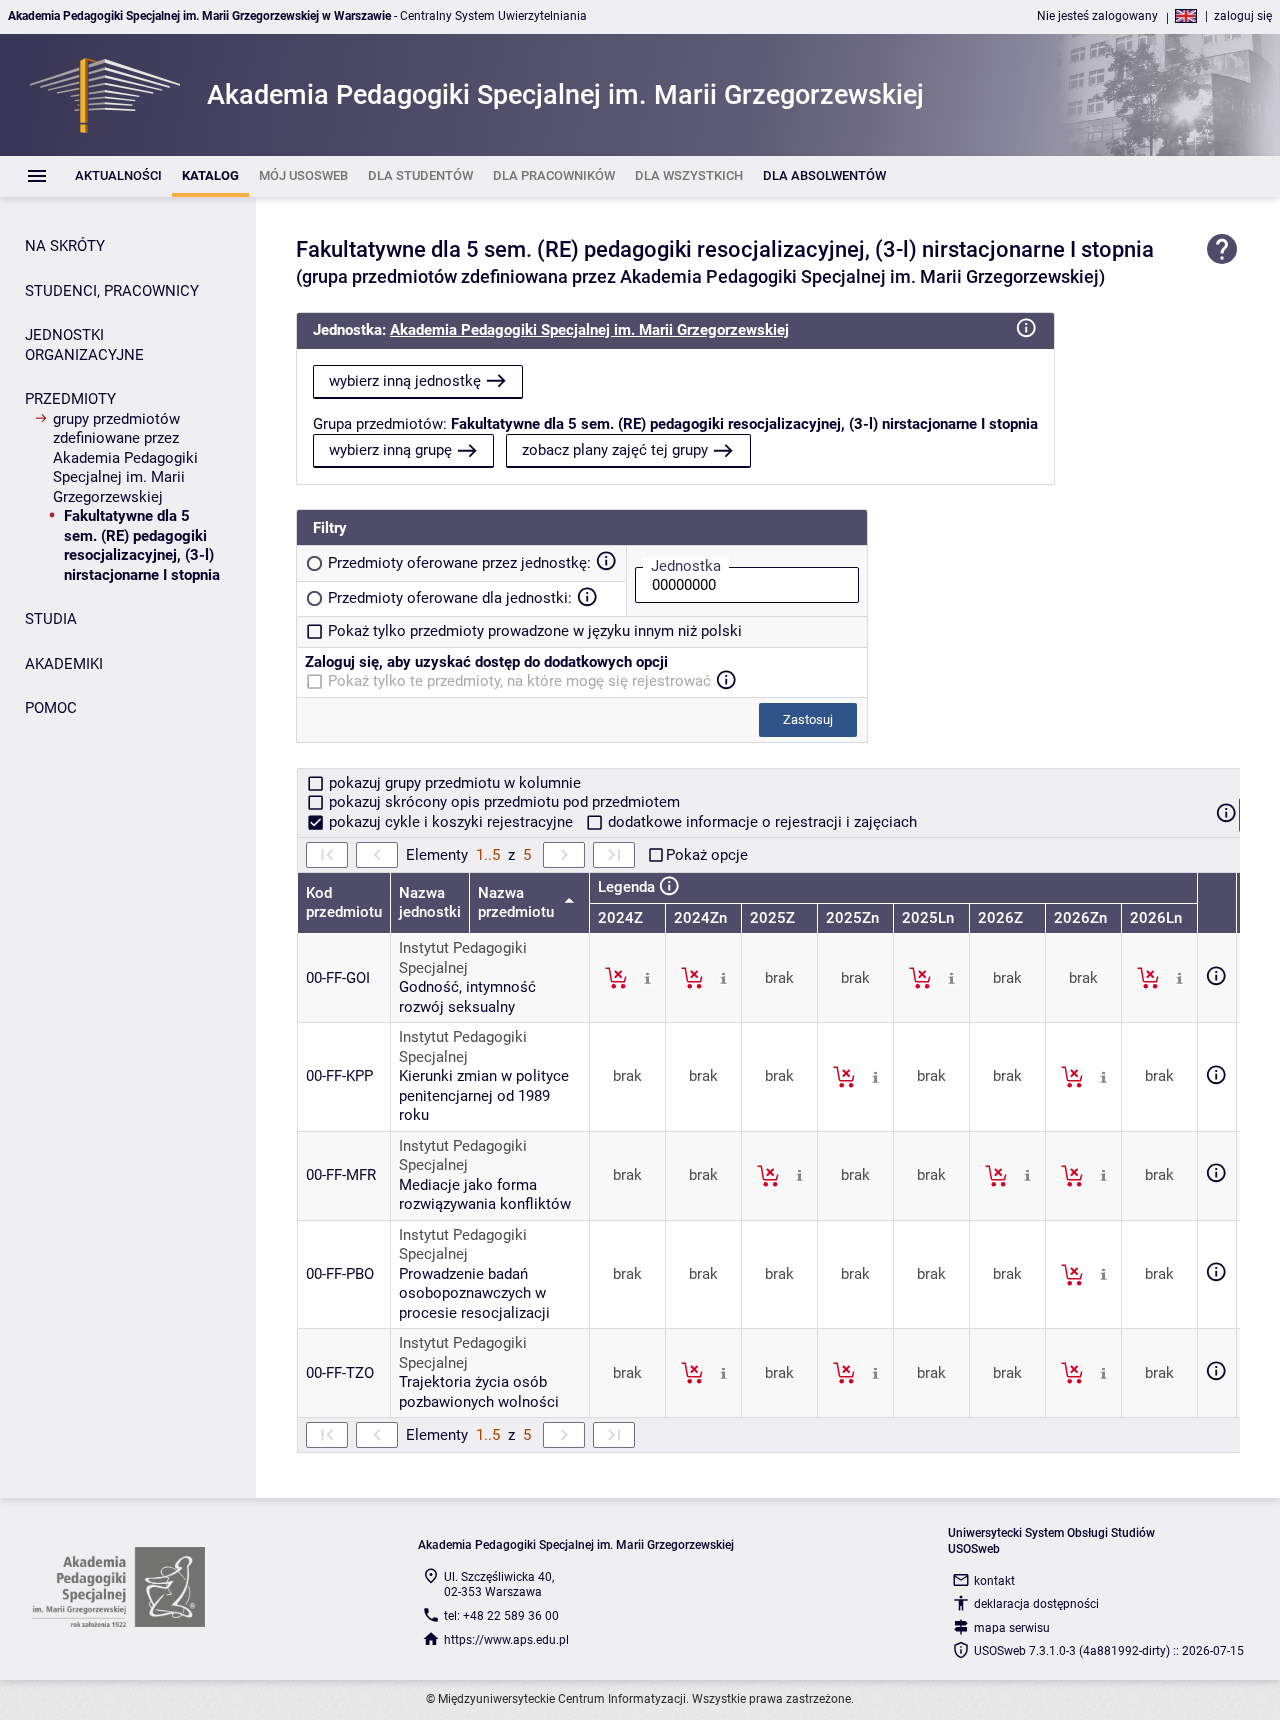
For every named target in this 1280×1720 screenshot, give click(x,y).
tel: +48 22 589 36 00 (501, 1616)
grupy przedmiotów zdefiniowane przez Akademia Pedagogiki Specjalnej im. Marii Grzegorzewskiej (125, 458)
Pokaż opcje (707, 855)
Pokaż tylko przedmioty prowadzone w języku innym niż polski (535, 631)
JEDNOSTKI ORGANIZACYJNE (84, 345)
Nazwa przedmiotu (518, 903)
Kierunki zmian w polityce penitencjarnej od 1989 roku (484, 1095)
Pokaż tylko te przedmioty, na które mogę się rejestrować (519, 681)
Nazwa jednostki (430, 903)
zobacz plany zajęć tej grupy (615, 450)
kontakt (994, 1581)
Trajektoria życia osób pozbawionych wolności (479, 1392)
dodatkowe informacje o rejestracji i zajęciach (760, 822)
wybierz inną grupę (390, 450)
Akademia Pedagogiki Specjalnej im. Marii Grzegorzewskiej (589, 330)
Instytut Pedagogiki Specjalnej (463, 958)
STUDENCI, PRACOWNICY (112, 291)
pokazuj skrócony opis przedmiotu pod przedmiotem (502, 802)
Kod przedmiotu (344, 903)
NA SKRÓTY (65, 246)
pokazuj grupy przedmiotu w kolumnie (453, 783)
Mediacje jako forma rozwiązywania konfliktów (485, 1195)
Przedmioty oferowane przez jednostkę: (459, 563)
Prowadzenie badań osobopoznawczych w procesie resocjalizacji (474, 1293)
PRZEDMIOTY (70, 399)
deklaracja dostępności (1036, 1604)
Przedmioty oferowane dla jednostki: (450, 598)
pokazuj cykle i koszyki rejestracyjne (451, 822)
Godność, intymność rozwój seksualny (467, 997)
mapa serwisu (1012, 1628)
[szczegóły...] (647, 977)
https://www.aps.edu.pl (506, 1640)
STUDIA (51, 619)
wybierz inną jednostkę (405, 381)
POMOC (51, 708)
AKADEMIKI (64, 664)
